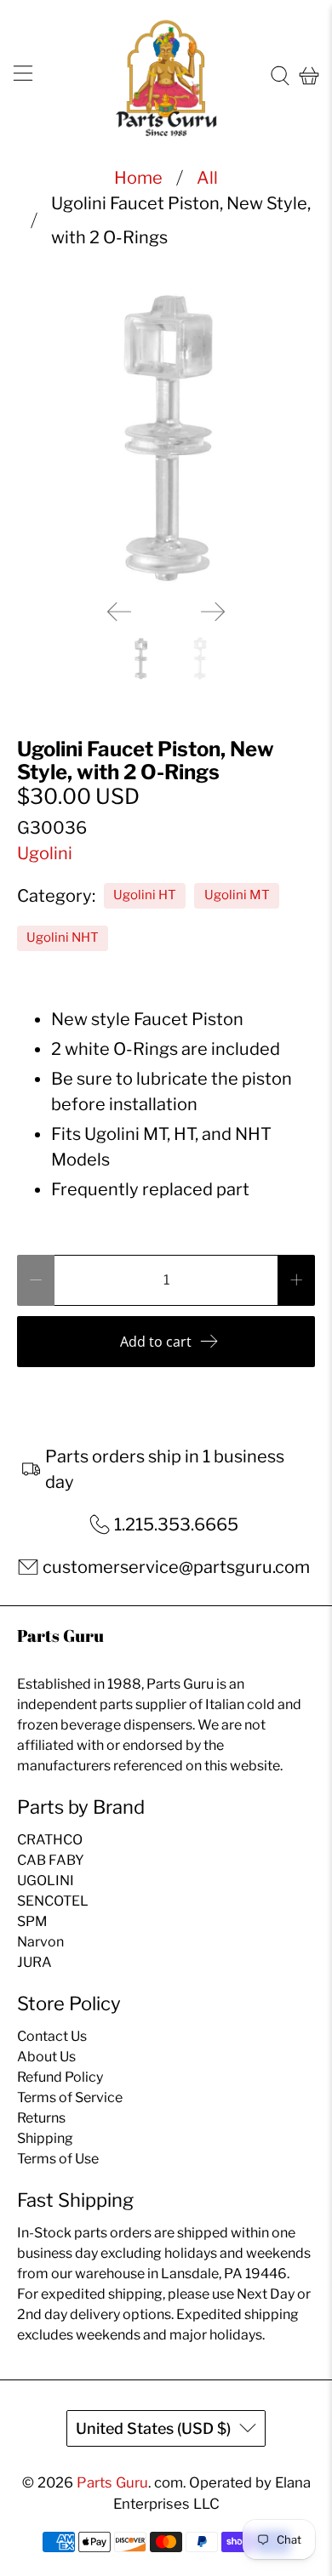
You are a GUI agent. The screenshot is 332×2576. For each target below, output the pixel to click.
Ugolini (45, 853)
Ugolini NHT (63, 938)
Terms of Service (70, 2097)
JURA (34, 1962)
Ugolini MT (237, 895)
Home (138, 178)
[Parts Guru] (166, 76)
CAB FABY (51, 1860)
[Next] (213, 612)
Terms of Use (58, 2159)
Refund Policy (60, 2077)
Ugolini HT (145, 895)
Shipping (45, 2138)
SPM (32, 1921)
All (207, 178)
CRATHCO (50, 1840)
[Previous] (119, 612)
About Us (46, 2057)
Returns (41, 2118)
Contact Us (52, 2036)
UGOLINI (46, 1881)
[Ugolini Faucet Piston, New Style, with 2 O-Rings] (166, 438)
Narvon (40, 1942)
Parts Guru (112, 2482)
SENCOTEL (53, 1901)
